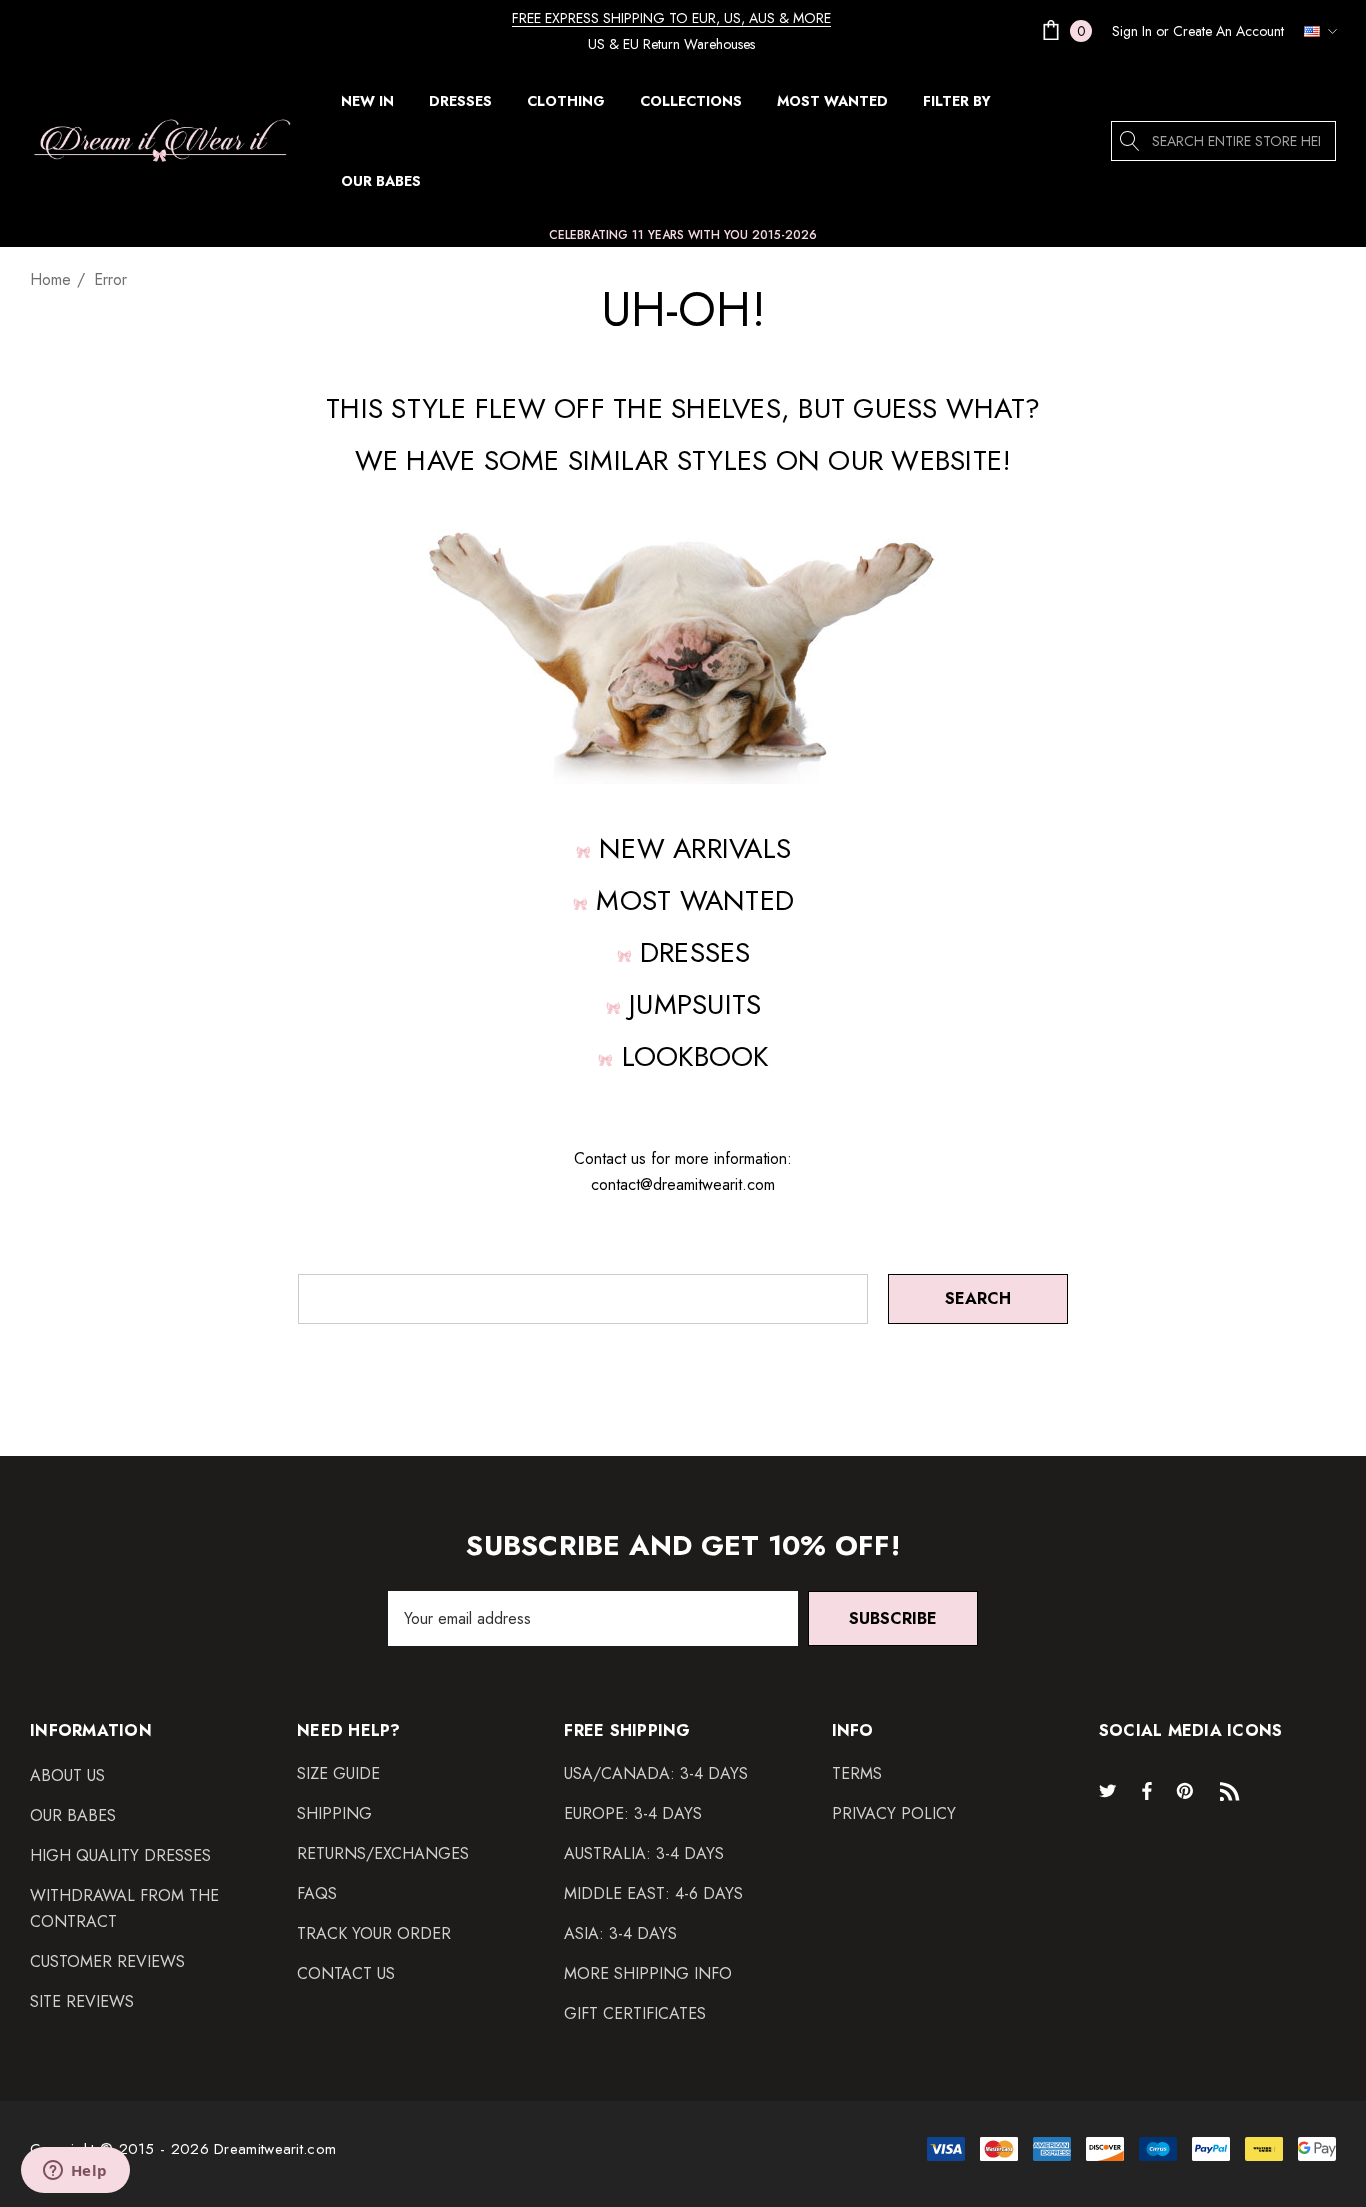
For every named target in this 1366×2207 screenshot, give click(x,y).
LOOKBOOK (695, 1056)
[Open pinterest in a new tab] (1188, 1790)
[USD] (1315, 31)
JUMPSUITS (695, 1004)
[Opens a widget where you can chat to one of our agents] (75, 2172)
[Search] (1131, 141)
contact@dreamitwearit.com (683, 1184)
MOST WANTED (695, 900)
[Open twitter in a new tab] (1111, 1790)
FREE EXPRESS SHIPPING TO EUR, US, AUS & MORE (671, 18)
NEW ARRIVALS (695, 848)
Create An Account (1228, 31)
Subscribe (893, 1618)
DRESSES (695, 952)
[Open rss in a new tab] (1234, 1790)
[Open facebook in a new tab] (1147, 1790)
